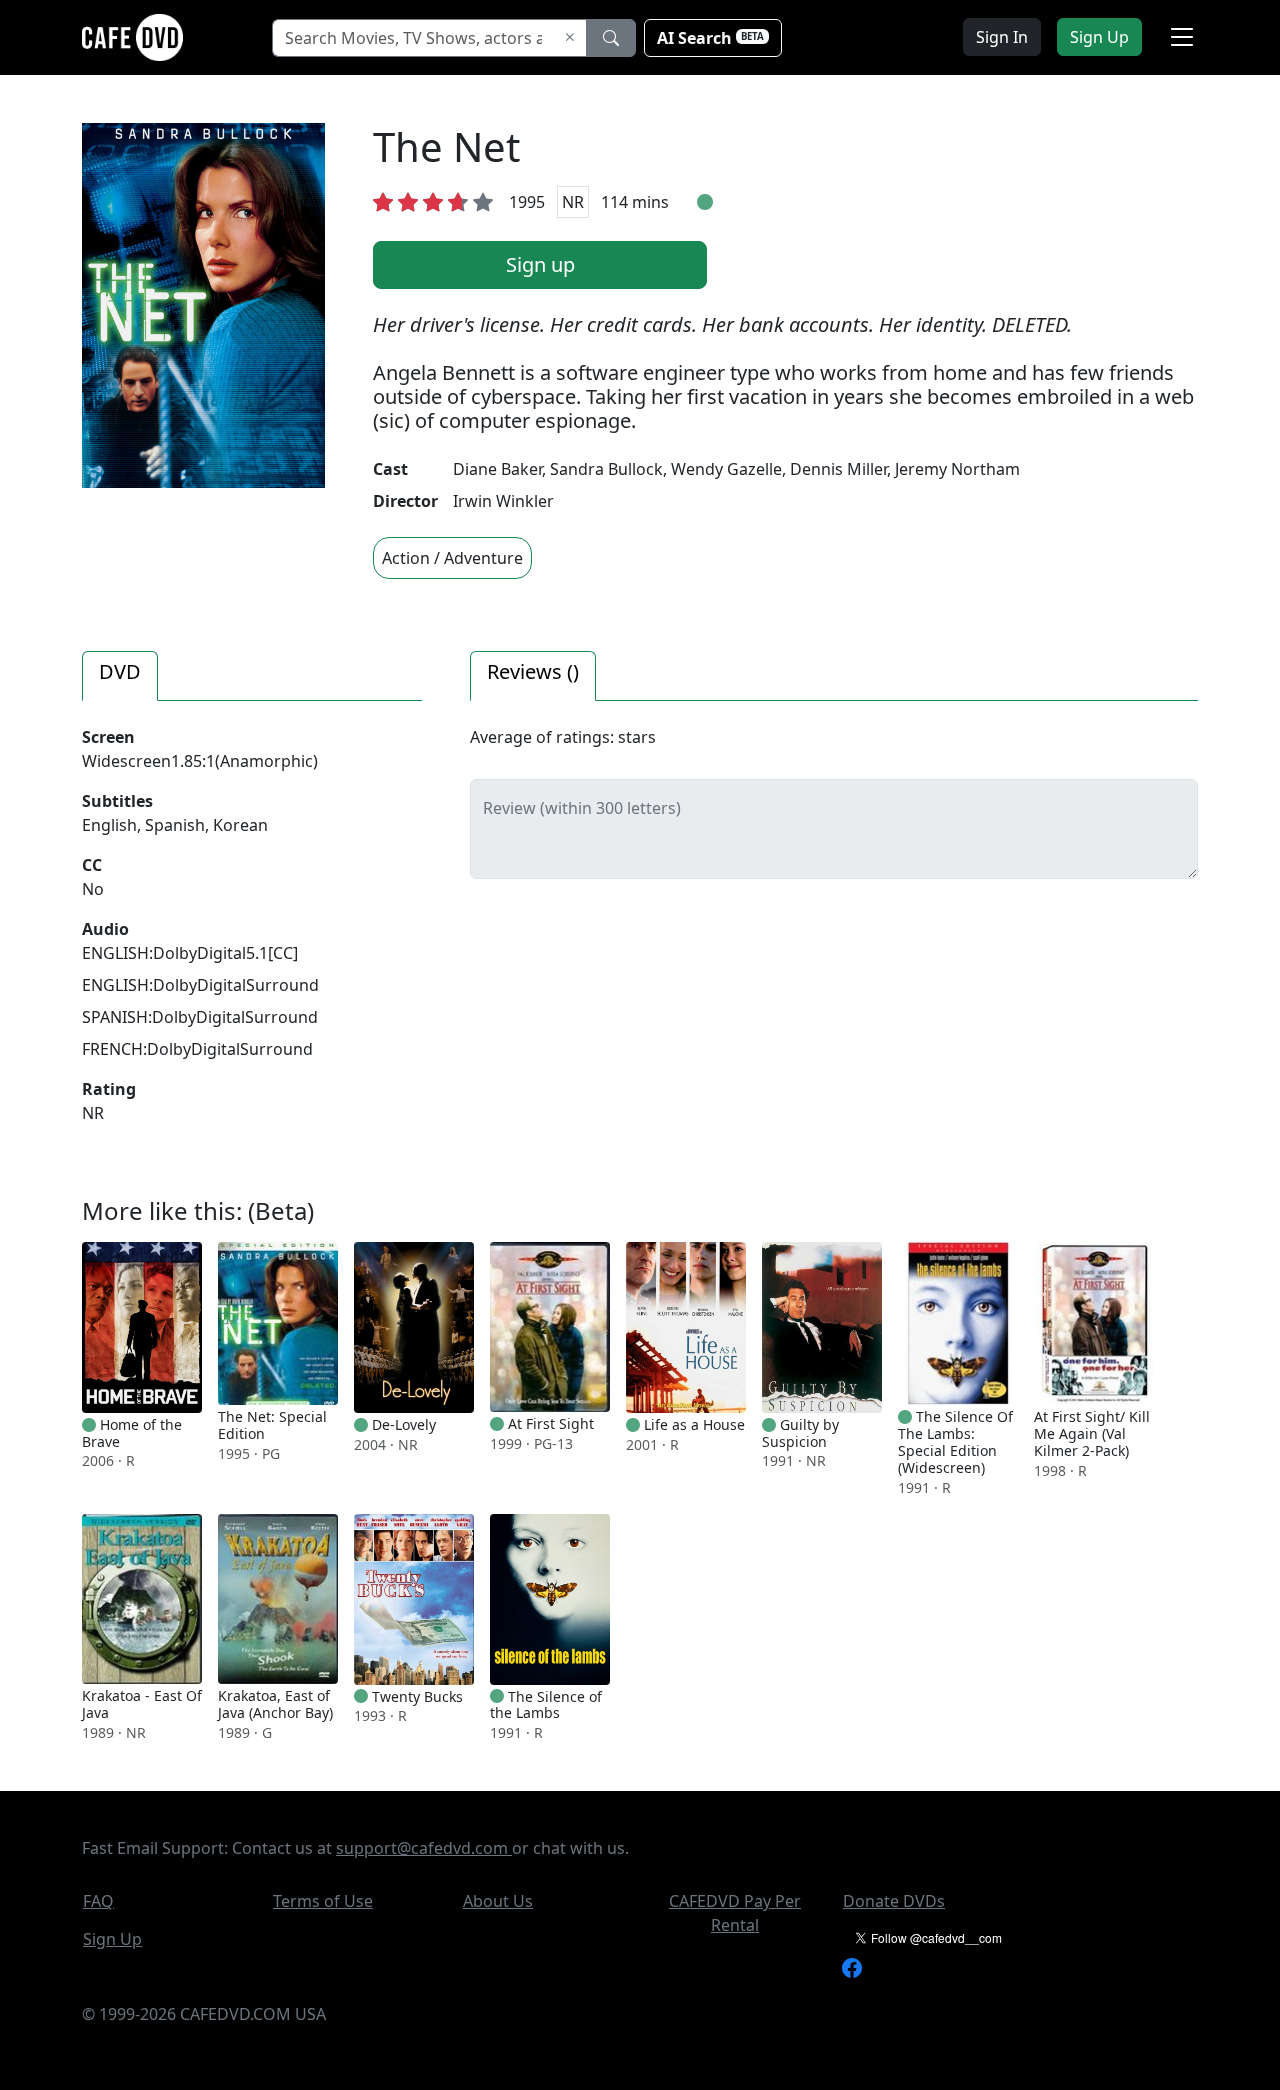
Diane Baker (497, 469)
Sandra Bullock (606, 469)
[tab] (120, 676)
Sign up (540, 264)
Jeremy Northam (957, 469)
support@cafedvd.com (424, 1848)
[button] (1182, 37)
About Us (498, 1901)
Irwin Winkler (503, 501)
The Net (446, 146)
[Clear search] (570, 38)
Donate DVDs (894, 1901)
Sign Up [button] (1099, 37)
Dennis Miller (838, 469)
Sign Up (112, 1939)
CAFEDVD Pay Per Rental (735, 1913)
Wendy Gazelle (726, 469)
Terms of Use (323, 1901)
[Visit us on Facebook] (852, 1966)
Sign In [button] (1002, 37)
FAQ (98, 1901)
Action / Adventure (452, 558)
